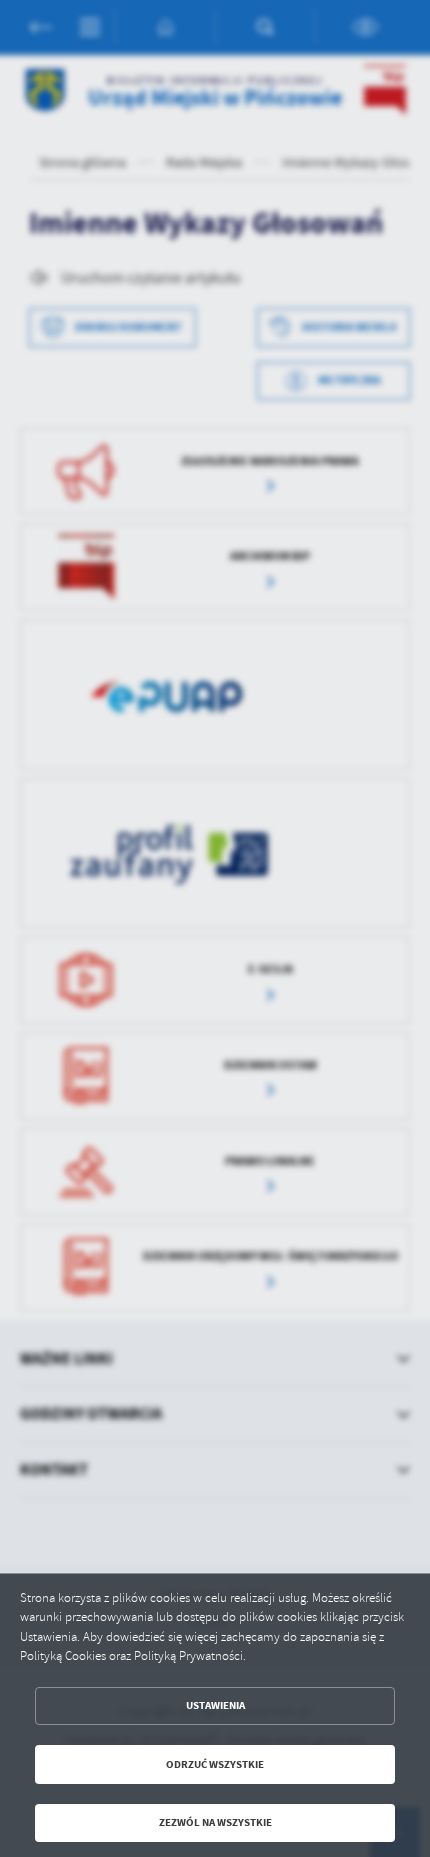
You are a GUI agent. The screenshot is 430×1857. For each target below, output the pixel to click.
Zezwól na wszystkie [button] (215, 1822)
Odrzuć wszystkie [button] (215, 1764)
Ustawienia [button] (215, 1705)
